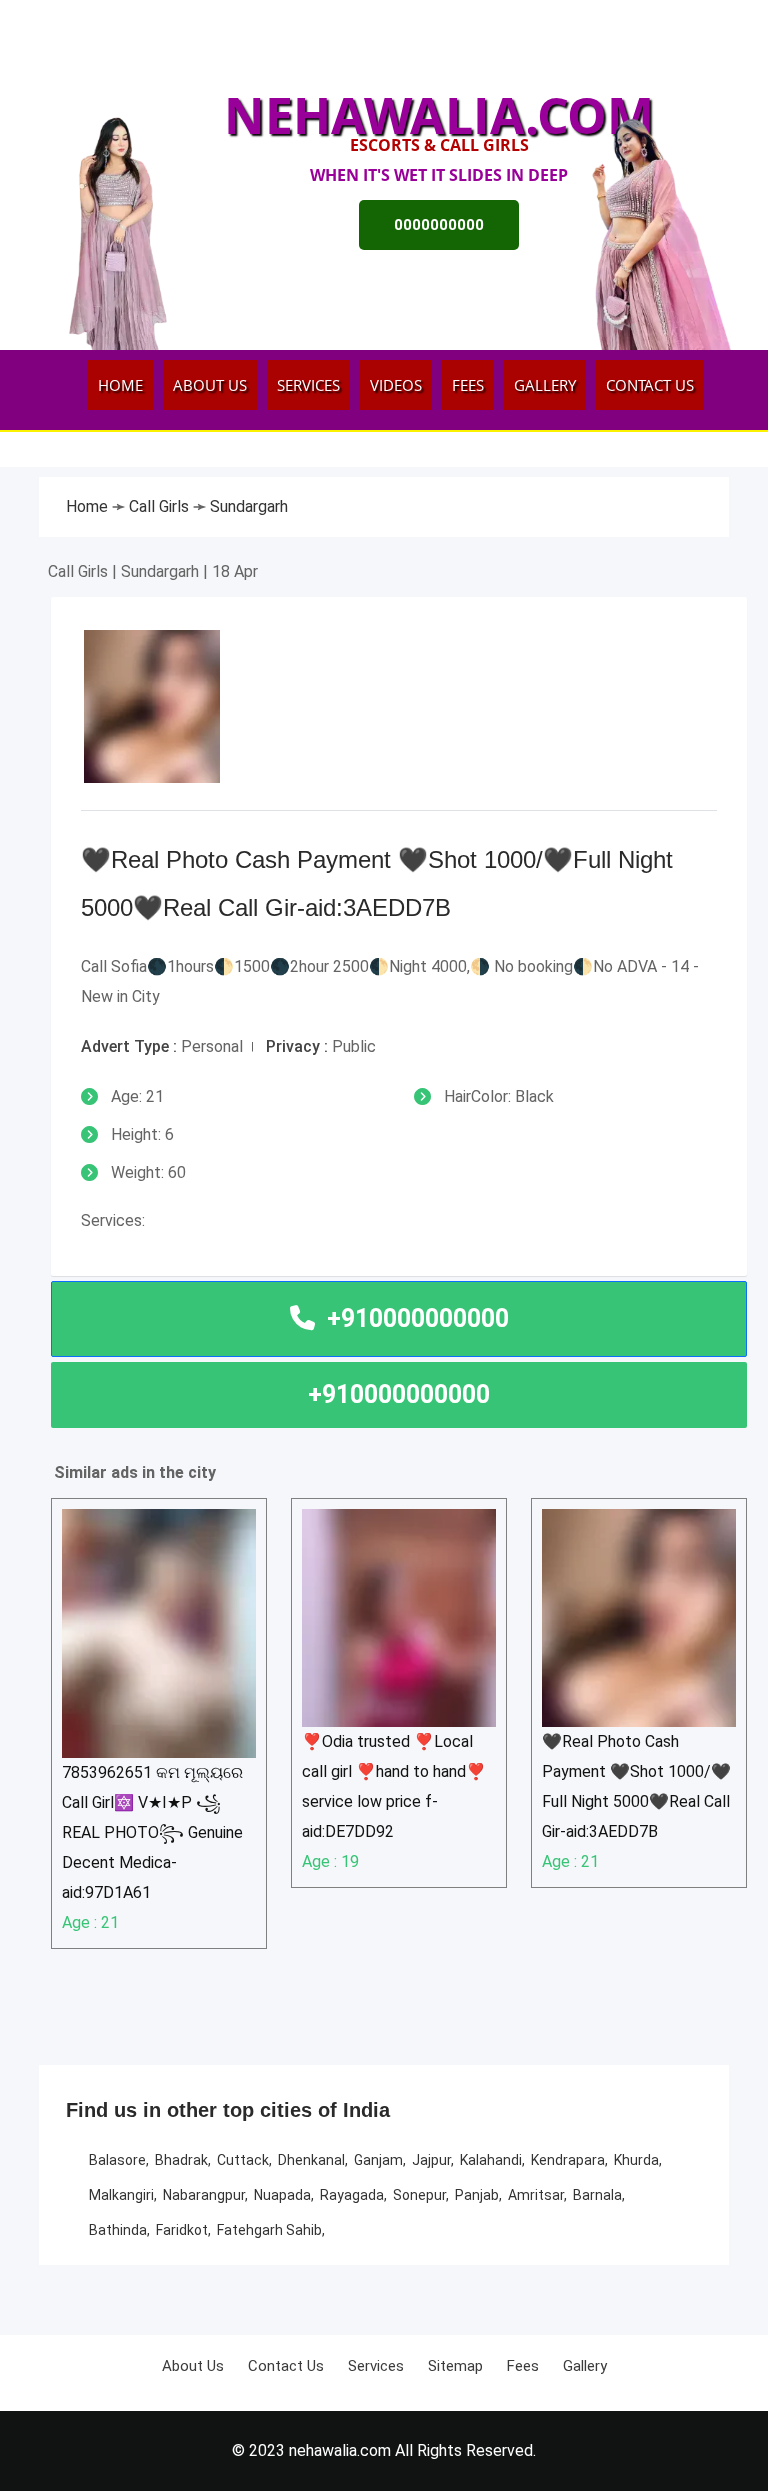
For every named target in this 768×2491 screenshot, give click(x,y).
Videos (396, 385)
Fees (468, 385)
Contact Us (650, 385)
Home (120, 385)
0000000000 (439, 225)
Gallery (545, 385)
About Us (210, 385)
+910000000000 (399, 1394)
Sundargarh (249, 506)
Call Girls (161, 506)
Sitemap (455, 2366)
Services (308, 385)
